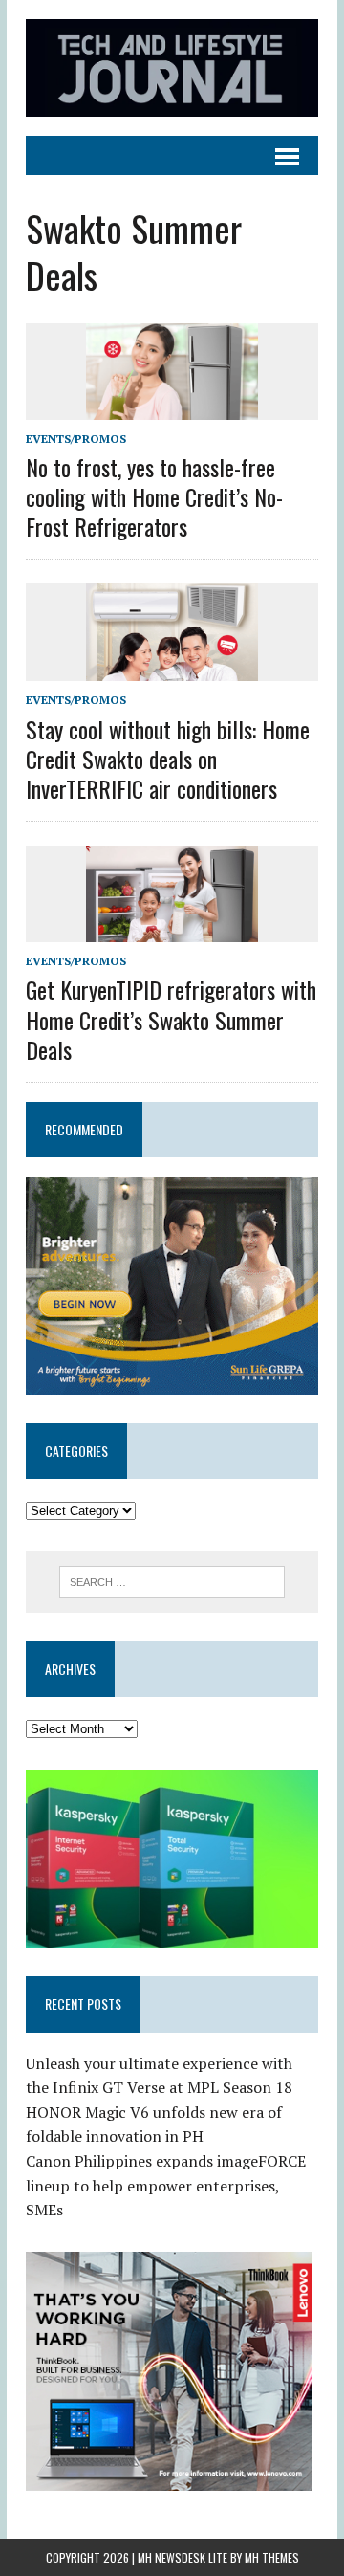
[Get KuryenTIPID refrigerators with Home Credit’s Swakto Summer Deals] (172, 930)
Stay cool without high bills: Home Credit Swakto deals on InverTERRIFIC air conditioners (168, 759)
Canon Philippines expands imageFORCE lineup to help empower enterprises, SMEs (166, 2185)
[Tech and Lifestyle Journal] (172, 68)
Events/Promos (76, 439)
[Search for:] (172, 1580)
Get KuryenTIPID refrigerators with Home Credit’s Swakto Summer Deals (171, 1019)
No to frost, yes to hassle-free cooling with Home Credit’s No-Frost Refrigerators (154, 496)
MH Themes (272, 2557)
